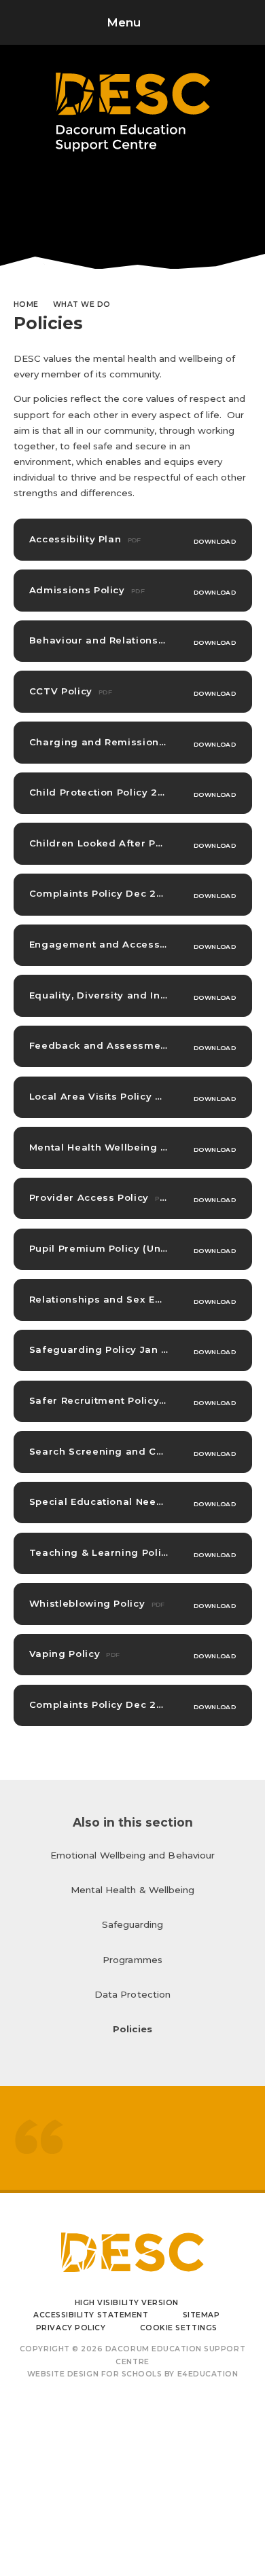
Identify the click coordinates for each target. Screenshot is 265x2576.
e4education (208, 2374)
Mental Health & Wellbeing (133, 1890)
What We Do (82, 304)
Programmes (132, 1960)
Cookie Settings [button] (179, 2328)
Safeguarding (133, 1924)
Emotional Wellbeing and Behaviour (132, 1855)
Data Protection (132, 1994)
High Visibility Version (127, 2303)
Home (26, 304)
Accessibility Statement (91, 2315)
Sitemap (201, 2315)
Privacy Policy (71, 2328)
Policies (132, 2029)
